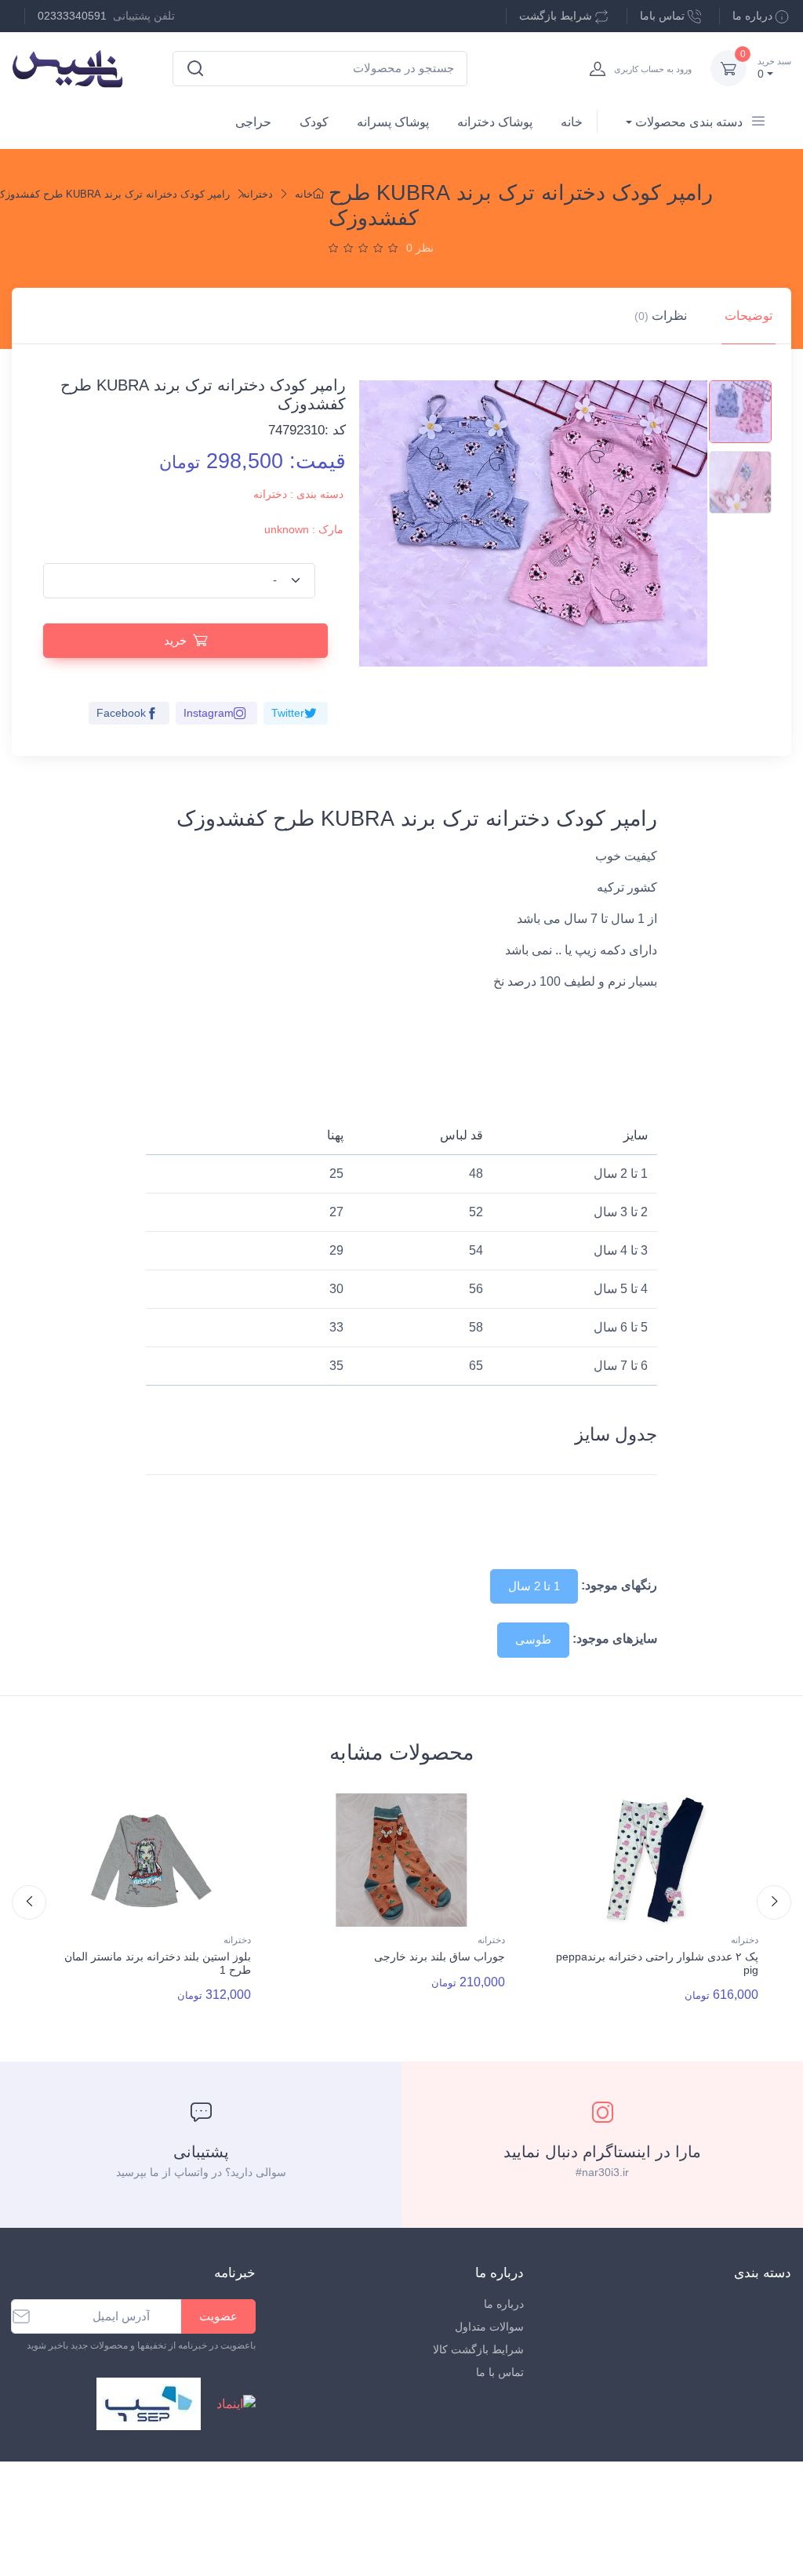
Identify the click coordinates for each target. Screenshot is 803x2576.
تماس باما (662, 16)
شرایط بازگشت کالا (478, 2349)
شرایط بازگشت (556, 16)
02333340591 (72, 16)
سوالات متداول (489, 2327)
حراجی (253, 122)
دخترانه (257, 194)
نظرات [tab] (661, 316)
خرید (175, 640)
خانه (572, 122)
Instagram (209, 713)
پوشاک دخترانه (495, 122)
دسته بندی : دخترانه (298, 494)
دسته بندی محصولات (689, 122)
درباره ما (752, 16)
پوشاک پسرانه (393, 122)
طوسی (533, 1639)
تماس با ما (500, 2372)
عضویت (218, 2316)
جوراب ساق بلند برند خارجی (440, 1957)
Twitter (288, 713)
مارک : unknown (304, 529)
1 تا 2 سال (534, 1586)
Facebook (121, 713)
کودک (314, 122)
